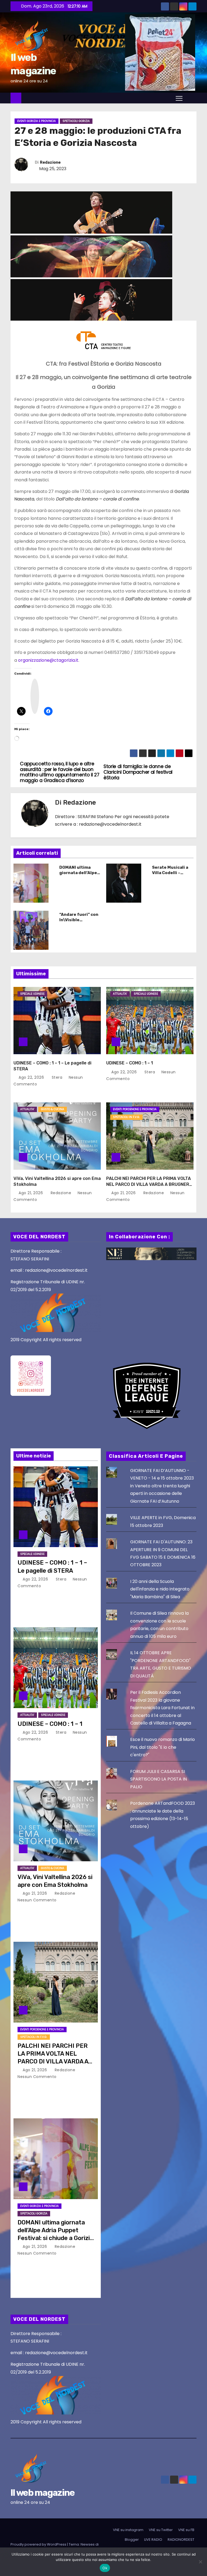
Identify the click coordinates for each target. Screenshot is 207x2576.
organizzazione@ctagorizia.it (48, 660)
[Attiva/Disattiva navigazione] (179, 98)
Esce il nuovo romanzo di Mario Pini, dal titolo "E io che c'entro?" (163, 1747)
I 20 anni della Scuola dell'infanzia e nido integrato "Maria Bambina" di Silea (160, 1589)
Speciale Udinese (32, 994)
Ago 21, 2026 (31, 1193)
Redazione (50, 162)
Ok (105, 2568)
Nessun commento (37, 1900)
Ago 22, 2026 (32, 1077)
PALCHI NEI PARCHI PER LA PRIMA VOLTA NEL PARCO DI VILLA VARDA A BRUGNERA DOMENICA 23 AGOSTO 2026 (149, 1184)
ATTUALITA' (120, 994)
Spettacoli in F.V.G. (126, 1117)
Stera (57, 1077)
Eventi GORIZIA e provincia (37, 121)
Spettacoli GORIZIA (76, 121)
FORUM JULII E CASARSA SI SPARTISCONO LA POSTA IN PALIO (158, 1779)
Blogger (132, 2540)
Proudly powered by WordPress (39, 2544)
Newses (88, 2544)
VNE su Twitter (161, 2530)
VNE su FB (186, 2530)
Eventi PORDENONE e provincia (135, 1109)
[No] (200, 2562)
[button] (191, 98)
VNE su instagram (128, 2530)
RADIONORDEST (181, 2540)
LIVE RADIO (153, 2540)
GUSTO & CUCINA (53, 1109)
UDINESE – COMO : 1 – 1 (130, 1063)
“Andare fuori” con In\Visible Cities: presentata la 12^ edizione (79, 923)
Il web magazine (43, 2493)
